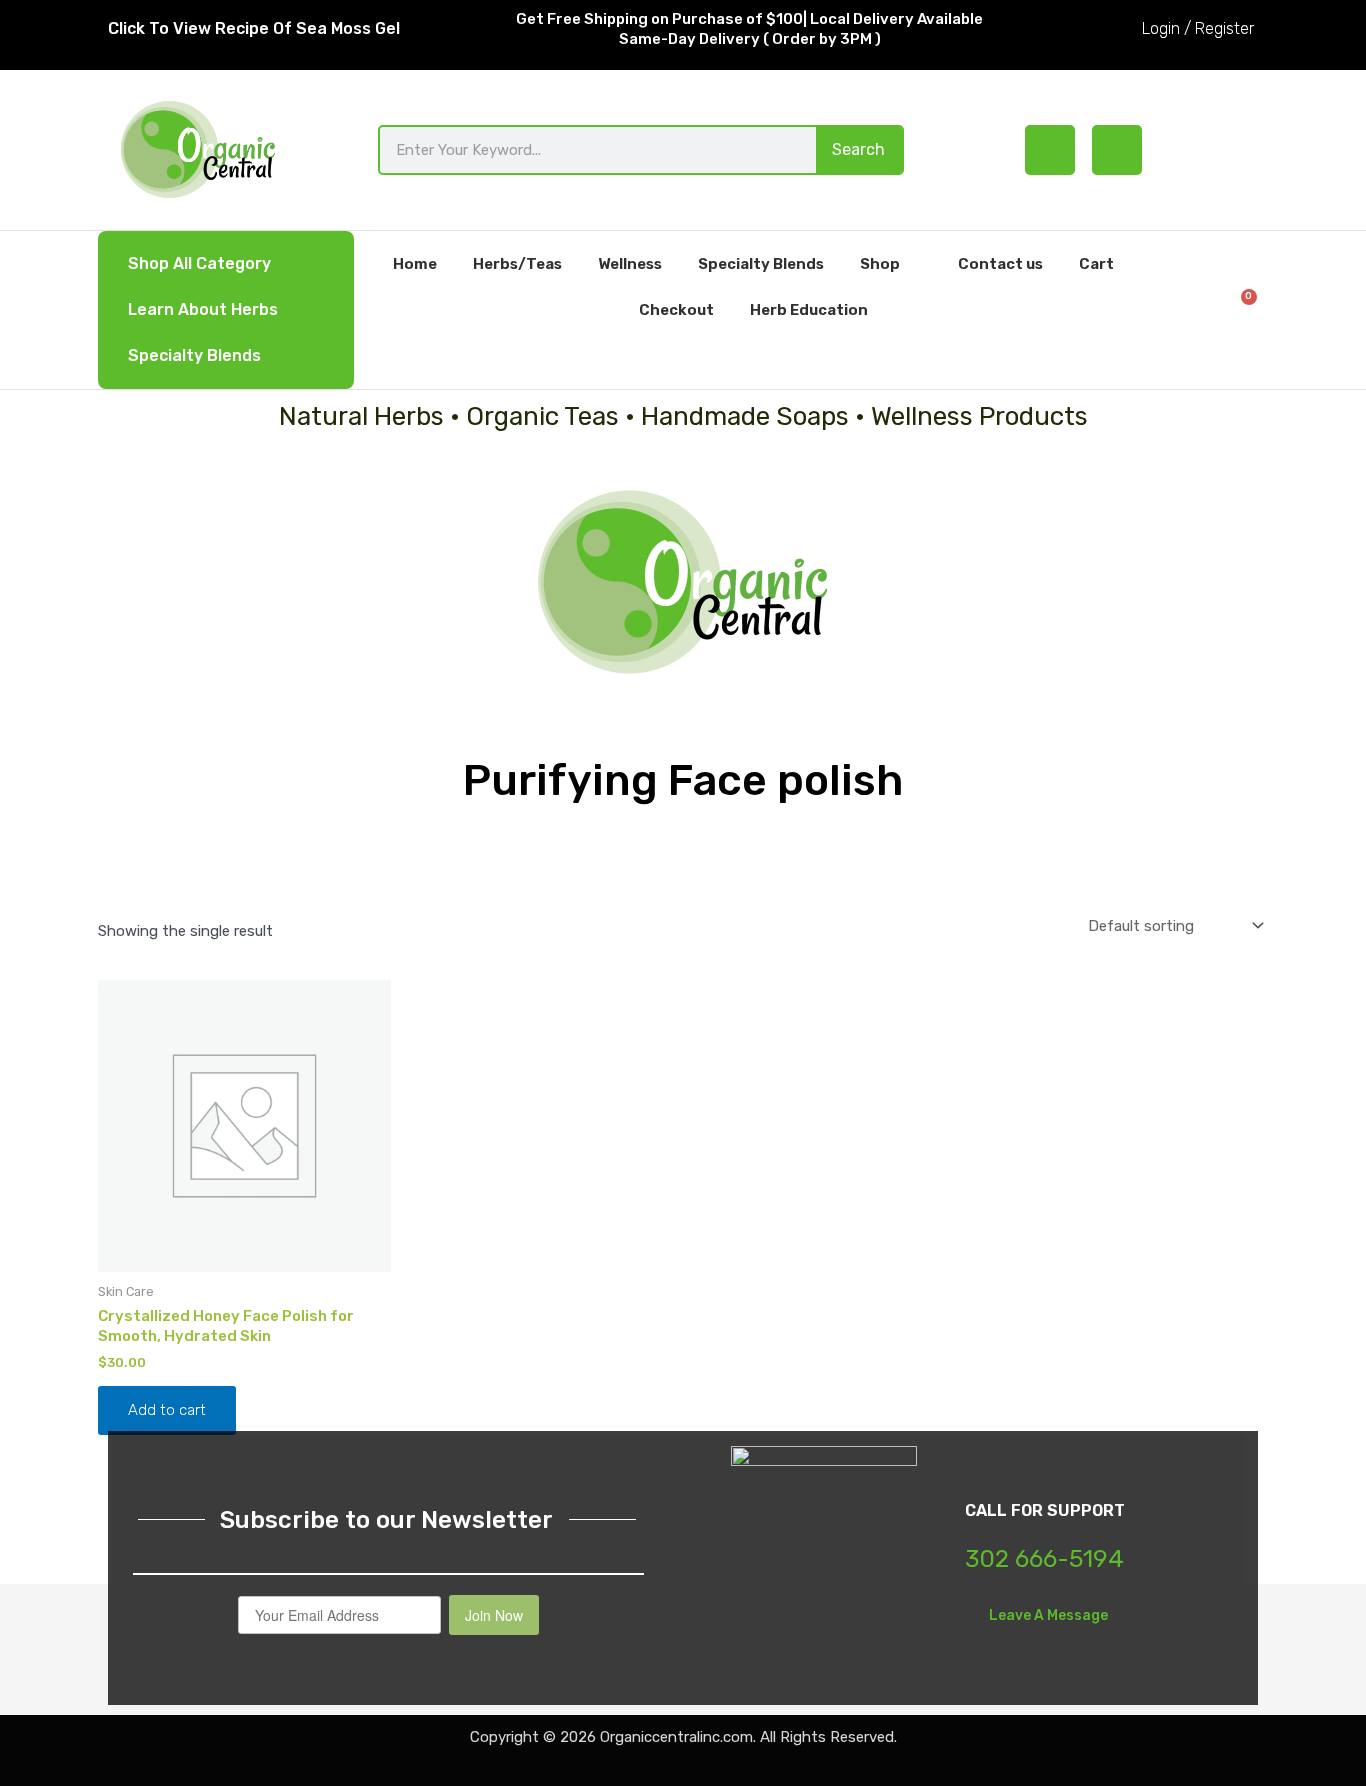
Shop (880, 264)
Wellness (630, 264)
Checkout (676, 310)
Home (415, 264)
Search (858, 149)
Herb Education (809, 310)
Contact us (1000, 264)
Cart (1096, 264)
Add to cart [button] (167, 1410)
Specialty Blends (194, 355)
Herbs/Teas (517, 264)
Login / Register (1198, 28)
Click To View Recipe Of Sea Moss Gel (254, 28)
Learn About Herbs (203, 309)
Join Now (494, 1615)
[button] (1182, 309)
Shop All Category (199, 263)
